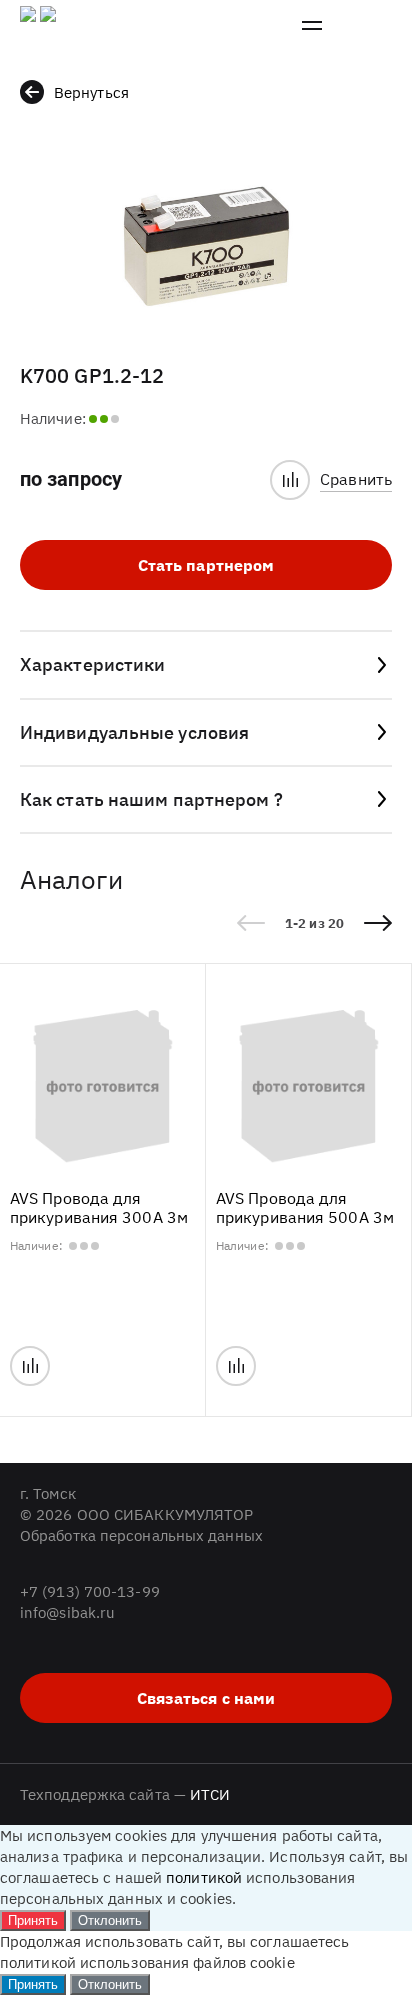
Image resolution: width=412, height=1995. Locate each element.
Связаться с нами (206, 1698)
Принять (33, 1920)
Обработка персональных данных (141, 1535)
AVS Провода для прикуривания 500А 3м (305, 1208)
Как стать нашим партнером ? (151, 799)
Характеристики (92, 664)
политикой (204, 1877)
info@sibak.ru (67, 1612)
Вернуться (91, 92)
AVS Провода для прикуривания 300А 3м (99, 1208)
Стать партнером (206, 565)
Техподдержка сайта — (125, 1794)
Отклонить (110, 1920)
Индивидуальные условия (134, 732)
